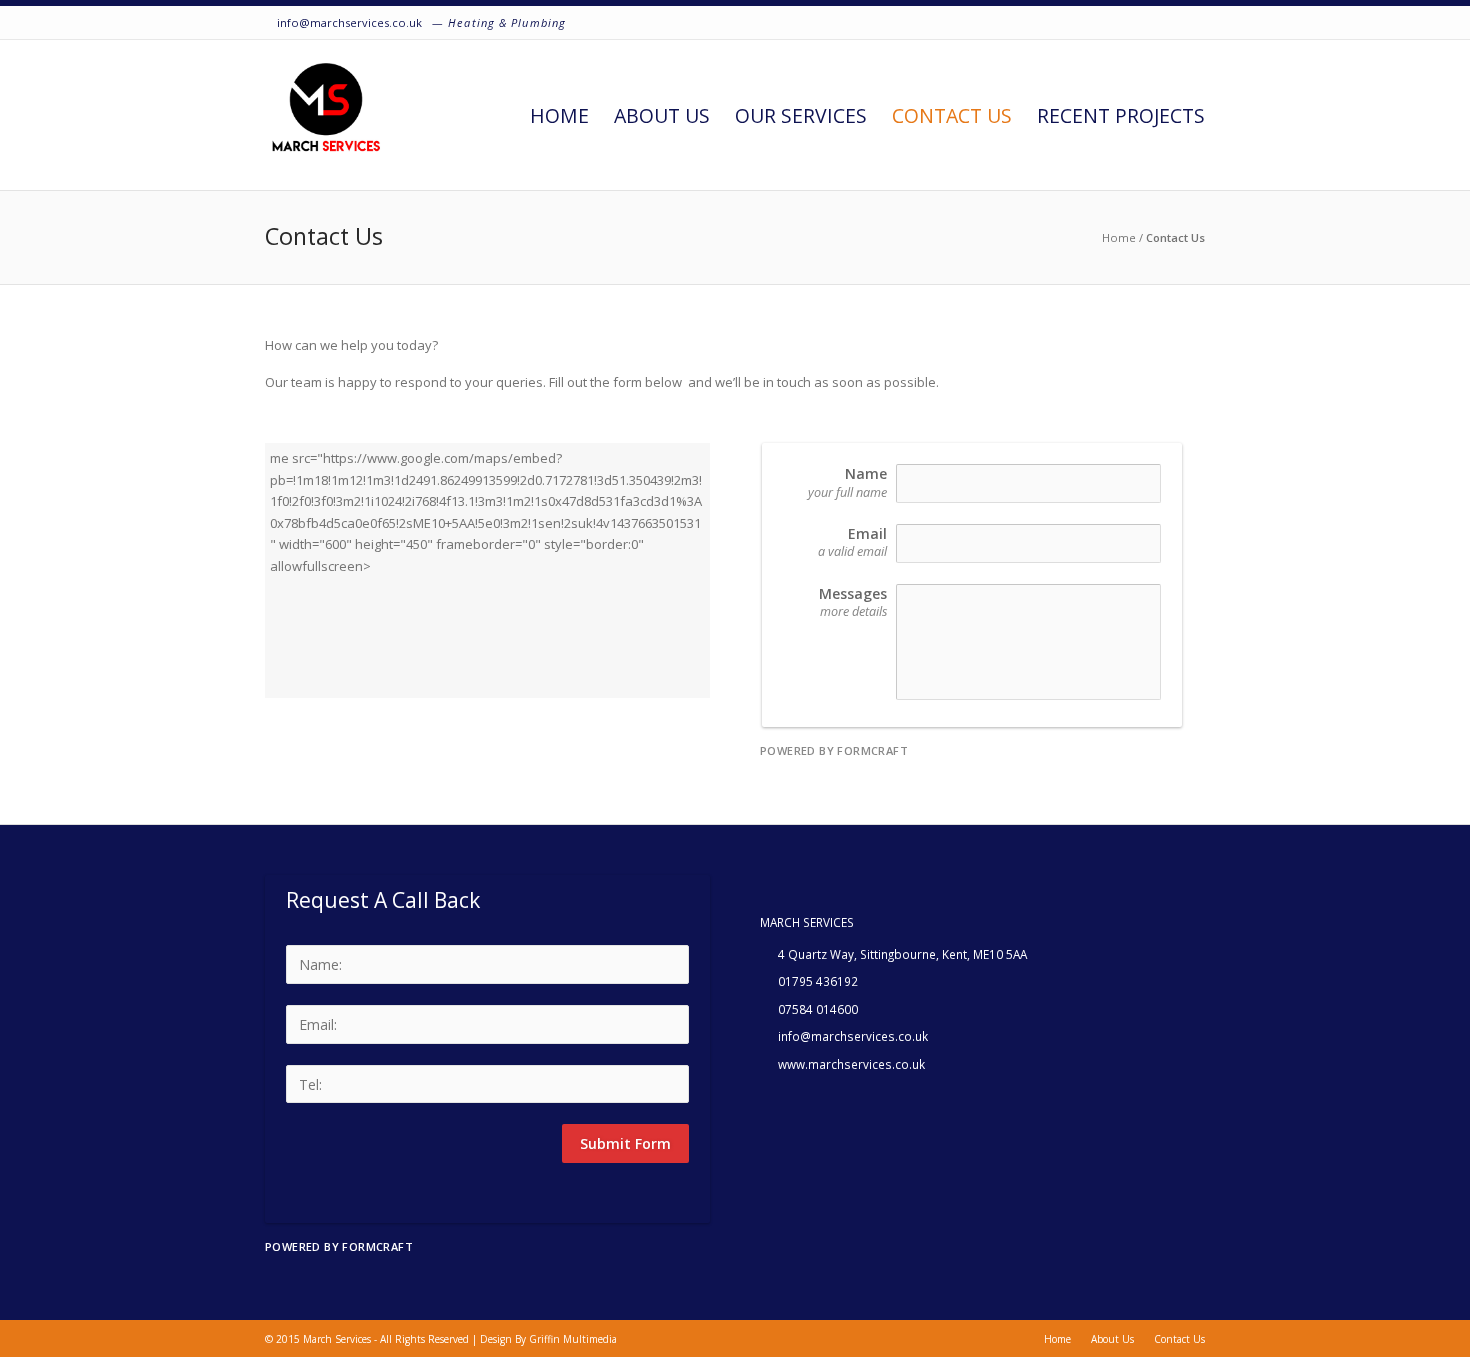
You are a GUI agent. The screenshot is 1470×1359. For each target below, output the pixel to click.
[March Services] (326, 115)
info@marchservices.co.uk (349, 22)
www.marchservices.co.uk (851, 1064)
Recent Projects (1121, 115)
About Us (662, 115)
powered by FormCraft (834, 750)
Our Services (801, 115)
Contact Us (952, 115)
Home (559, 115)
